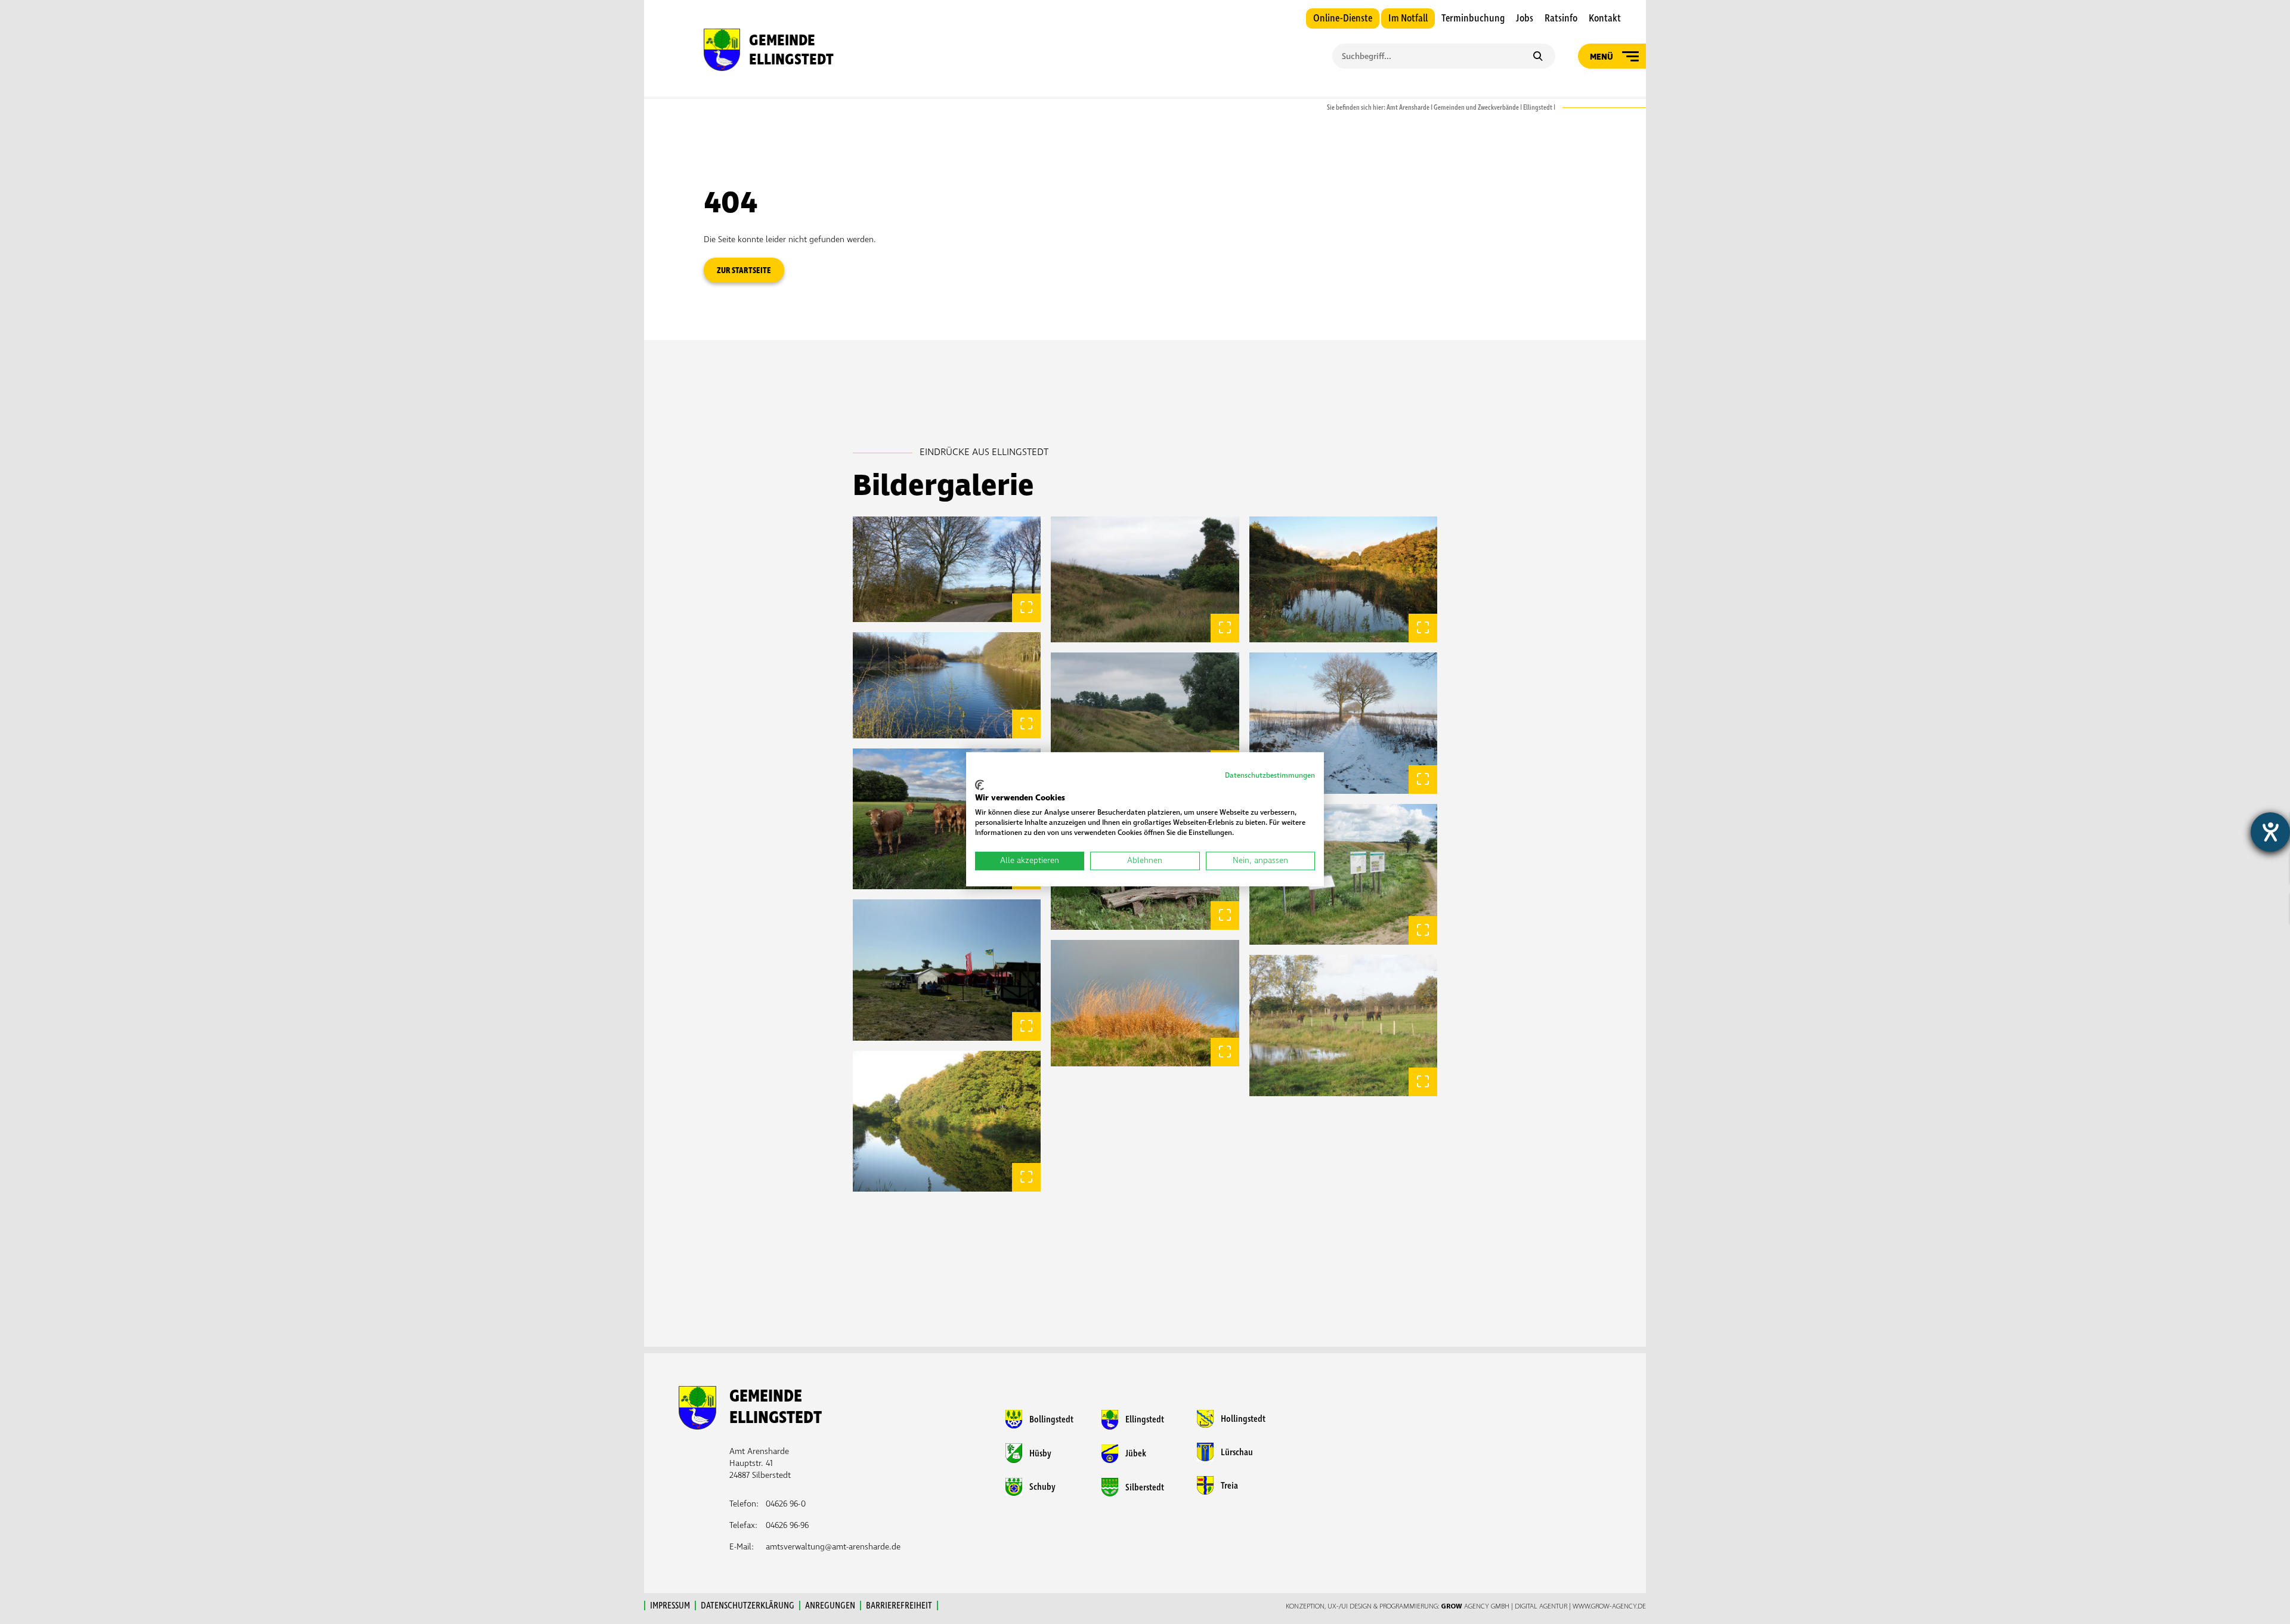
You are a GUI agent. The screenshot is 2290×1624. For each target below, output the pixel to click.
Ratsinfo (1561, 18)
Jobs (1525, 18)
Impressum (670, 1606)
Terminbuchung (1473, 18)
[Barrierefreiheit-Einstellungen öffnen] (2270, 832)
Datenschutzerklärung (748, 1606)
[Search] (1538, 57)
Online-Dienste (1343, 18)
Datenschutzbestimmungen (1270, 776)
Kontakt (1605, 18)
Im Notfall (1408, 18)
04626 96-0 (786, 1504)
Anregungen (830, 1606)
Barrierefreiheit (899, 1606)
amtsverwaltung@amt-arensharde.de (833, 1547)
